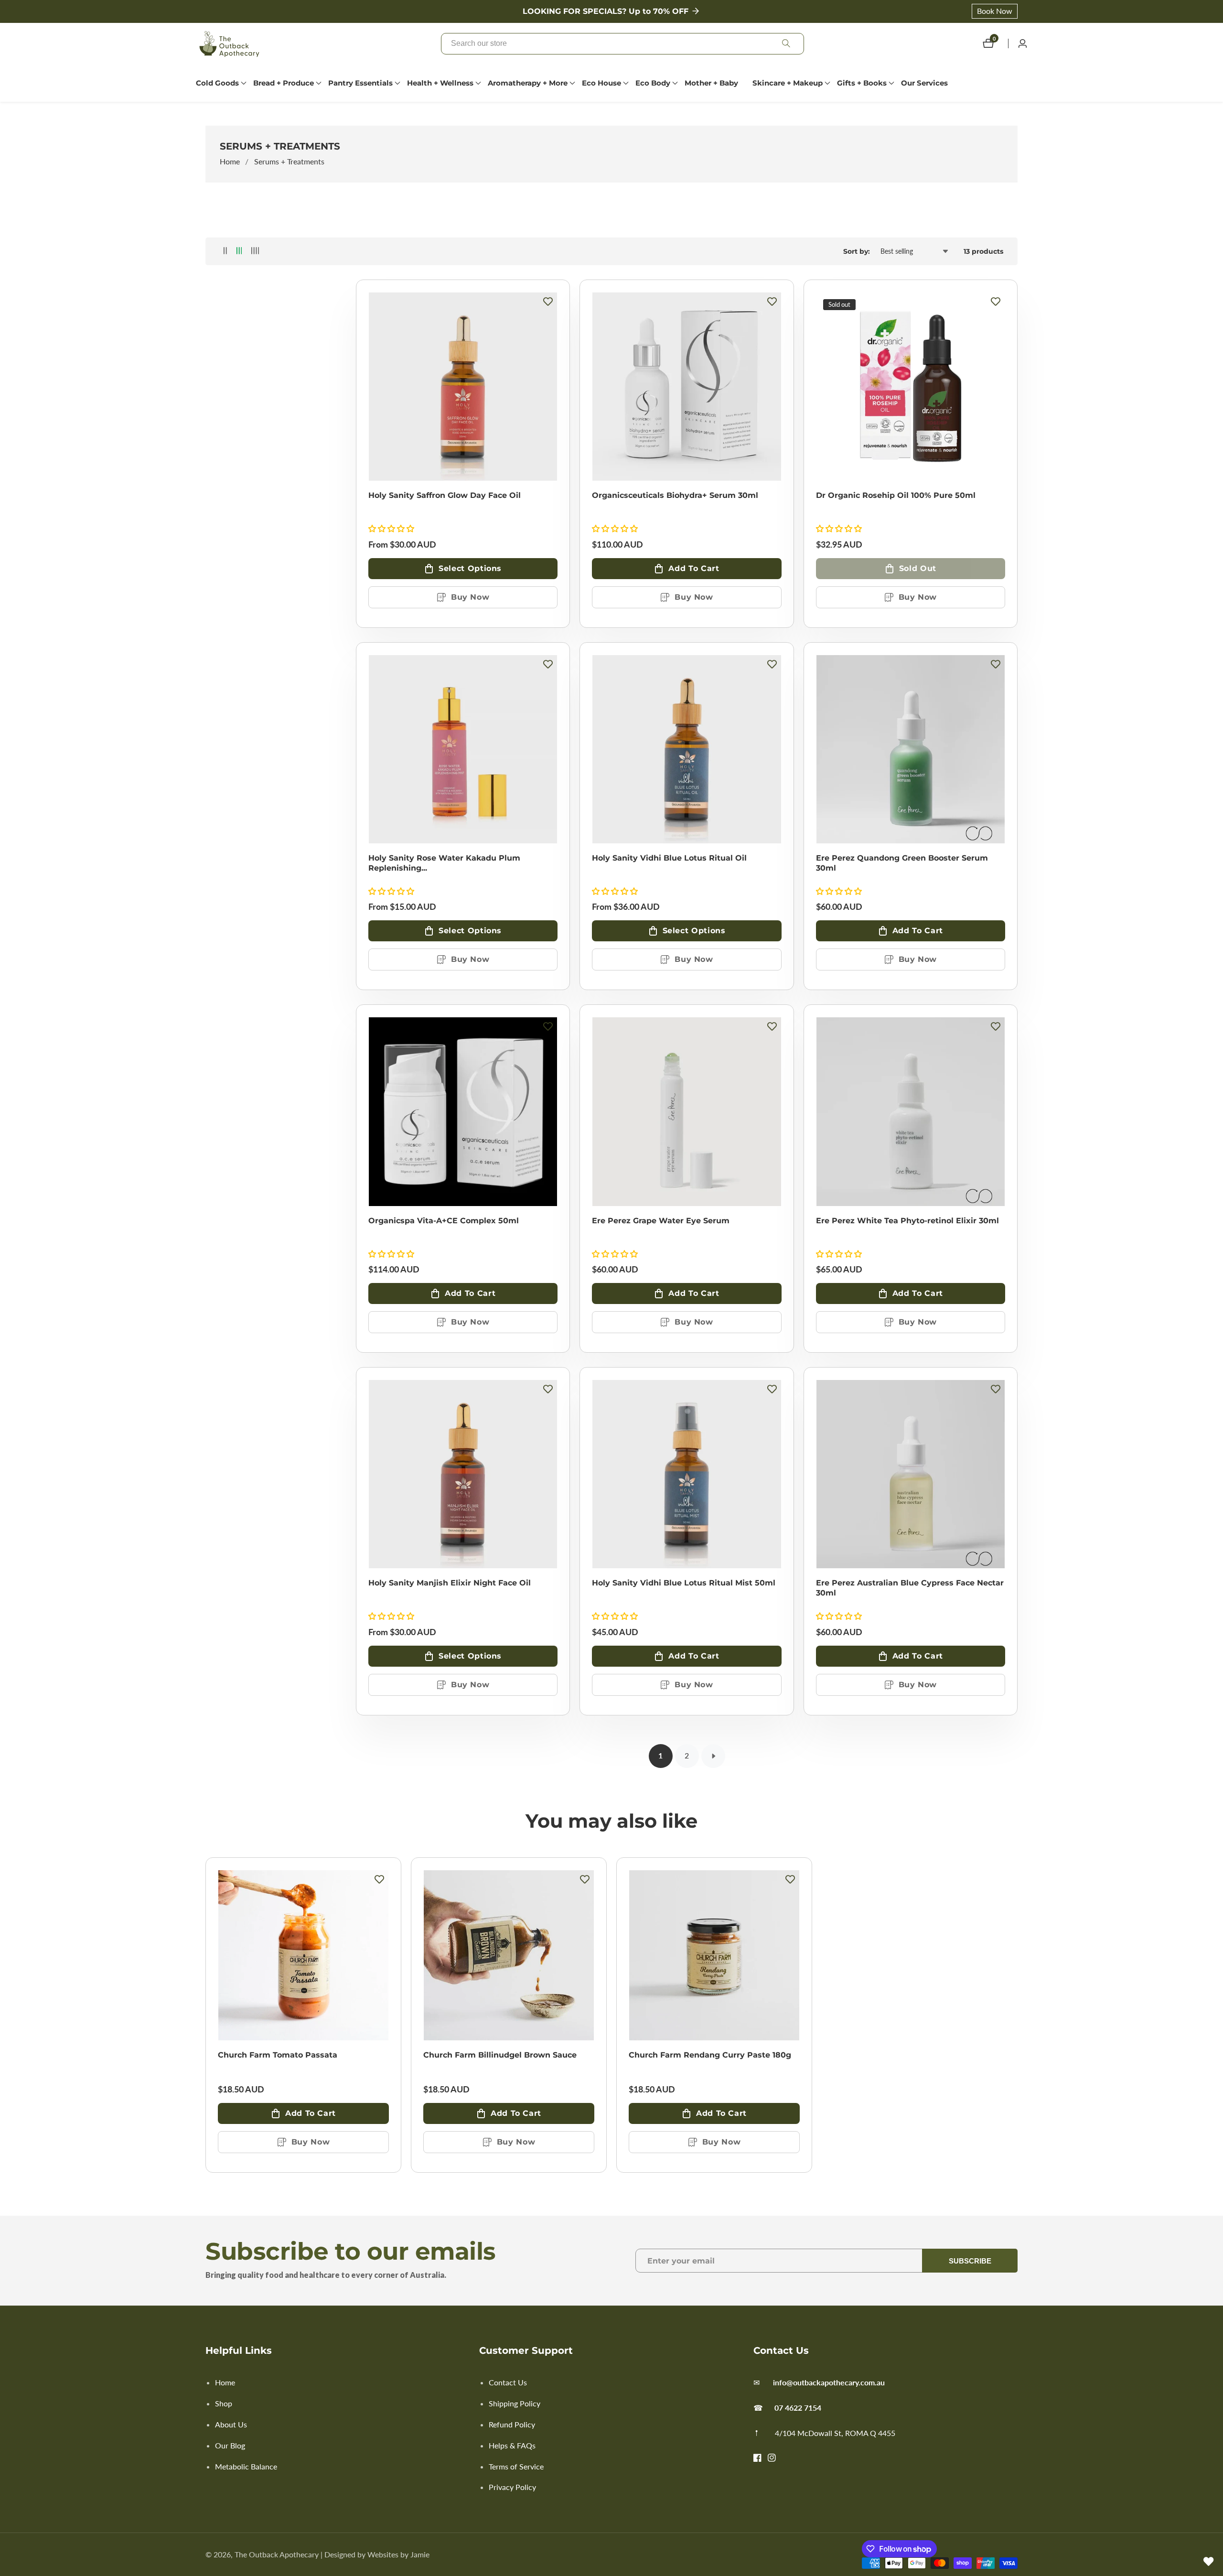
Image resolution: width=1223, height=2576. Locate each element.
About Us (231, 2424)
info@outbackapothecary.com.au (829, 2382)
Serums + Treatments (289, 161)
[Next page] (713, 1756)
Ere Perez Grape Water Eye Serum (661, 1221)
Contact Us (508, 2382)
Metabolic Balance (246, 2466)
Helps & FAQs (512, 2445)
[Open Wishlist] (1209, 2562)
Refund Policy (512, 2424)
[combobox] (622, 44)
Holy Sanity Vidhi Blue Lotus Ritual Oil (669, 858)
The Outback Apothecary (277, 2554)
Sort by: (857, 251)
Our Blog (230, 2445)
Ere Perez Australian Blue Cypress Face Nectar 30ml (910, 1588)
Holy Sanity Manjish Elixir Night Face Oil (450, 1583)
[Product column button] (225, 251)
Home (230, 161)
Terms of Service (516, 2466)
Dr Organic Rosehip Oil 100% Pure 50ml (896, 495)
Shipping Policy (515, 2403)
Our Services (924, 83)
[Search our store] (786, 44)
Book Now (995, 11)
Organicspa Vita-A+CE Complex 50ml (444, 1221)
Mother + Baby (711, 83)
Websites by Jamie (398, 2554)
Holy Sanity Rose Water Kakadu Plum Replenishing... (444, 863)
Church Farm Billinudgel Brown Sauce (500, 2055)
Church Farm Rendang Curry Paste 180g (710, 2055)
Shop (224, 2403)
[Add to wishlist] (548, 302)
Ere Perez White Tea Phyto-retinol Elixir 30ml (907, 1221)
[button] (217, 83)
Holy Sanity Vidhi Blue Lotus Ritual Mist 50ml (684, 1583)
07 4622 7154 (798, 2408)
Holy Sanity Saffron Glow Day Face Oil (445, 495)
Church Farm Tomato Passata (278, 2055)
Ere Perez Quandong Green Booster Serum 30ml (902, 863)
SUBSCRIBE (970, 2261)
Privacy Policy (512, 2487)
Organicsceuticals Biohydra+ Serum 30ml (675, 495)
